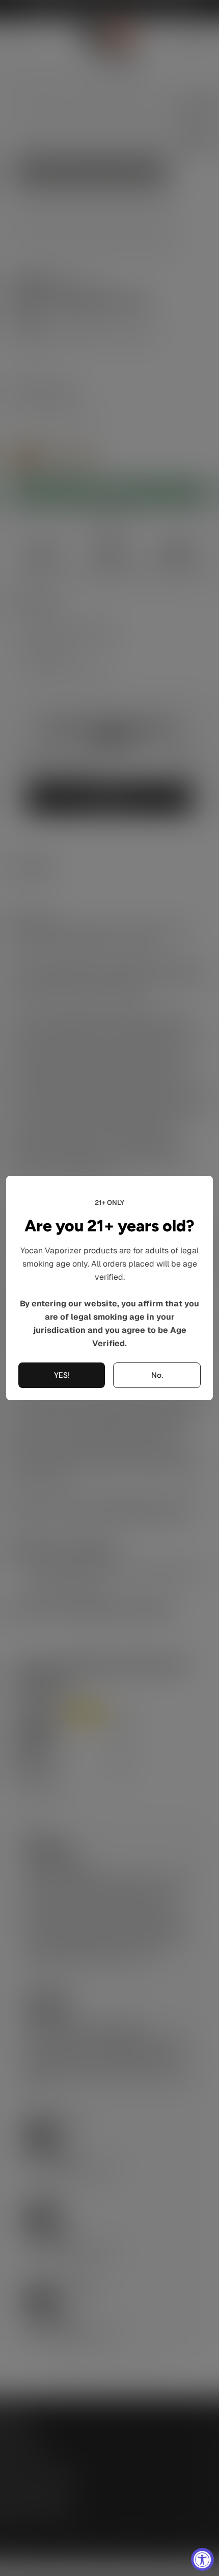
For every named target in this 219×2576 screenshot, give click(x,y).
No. (157, 1375)
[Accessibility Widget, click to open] (202, 2559)
